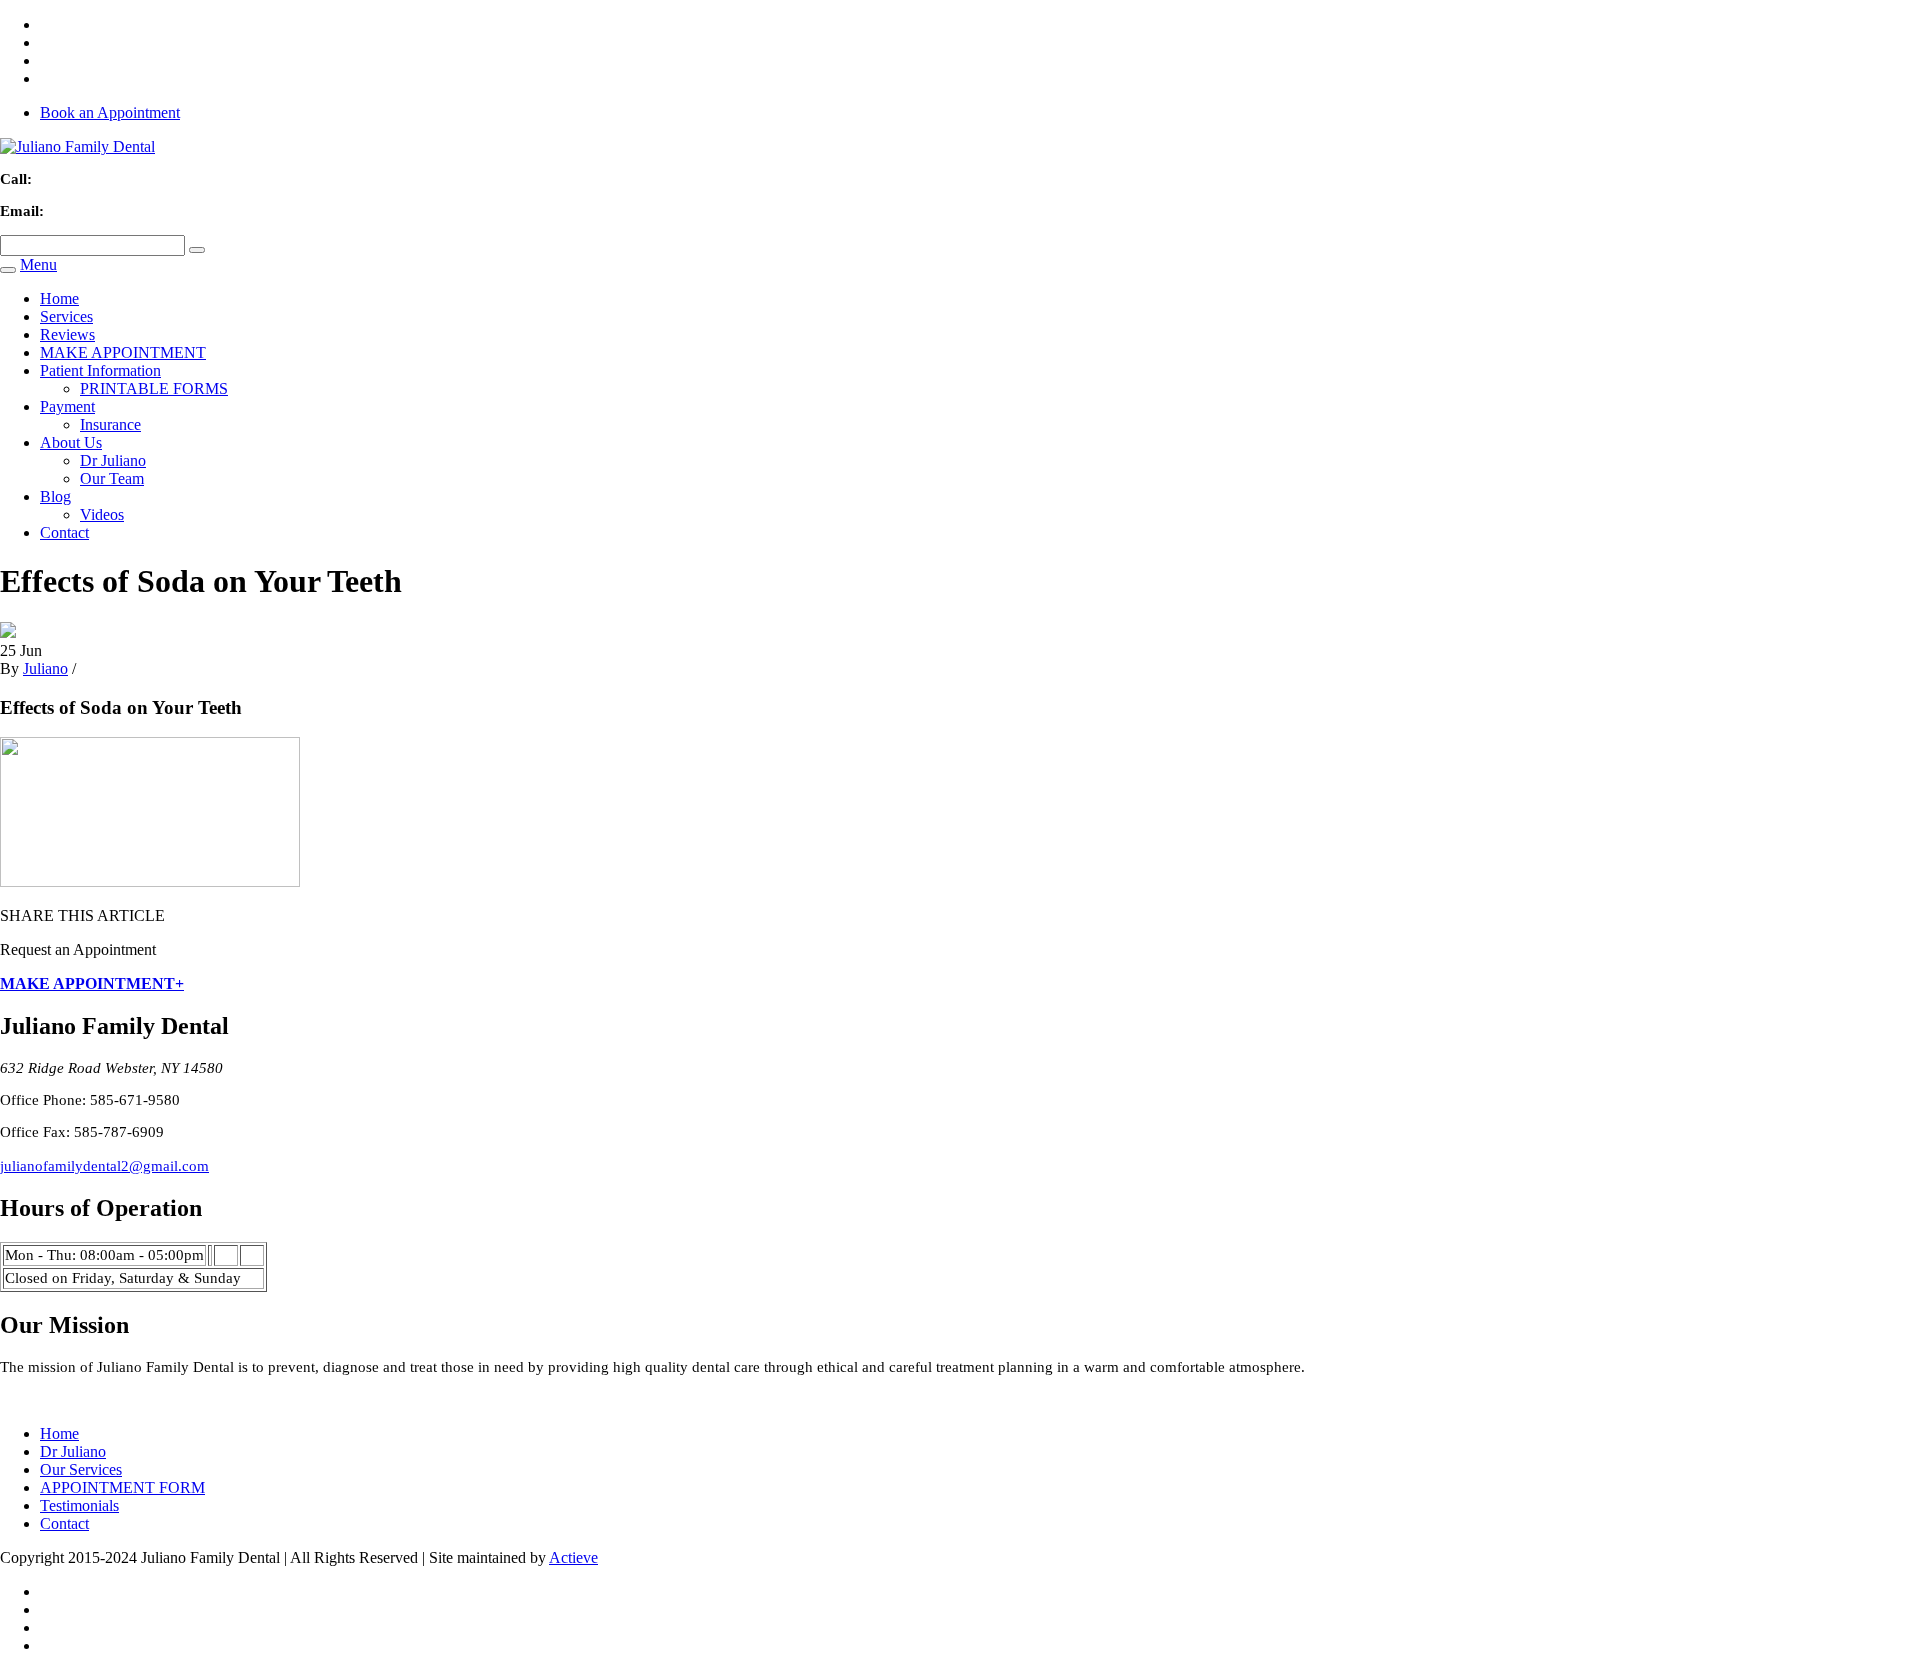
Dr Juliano (113, 460)
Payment (67, 406)
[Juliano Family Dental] (77, 146)
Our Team (112, 478)
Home (59, 298)
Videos (102, 514)
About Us (71, 442)
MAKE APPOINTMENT (123, 352)
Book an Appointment (110, 112)
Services (66, 316)
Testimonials (79, 1505)
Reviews (67, 334)
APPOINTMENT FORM (122, 1487)
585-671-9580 (81, 179)
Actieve (573, 1557)
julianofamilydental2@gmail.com (161, 211)
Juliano (45, 668)
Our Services (81, 1469)
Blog (55, 496)
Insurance (110, 424)
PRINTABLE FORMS (154, 388)
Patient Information (100, 370)
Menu (38, 264)
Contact (64, 532)
